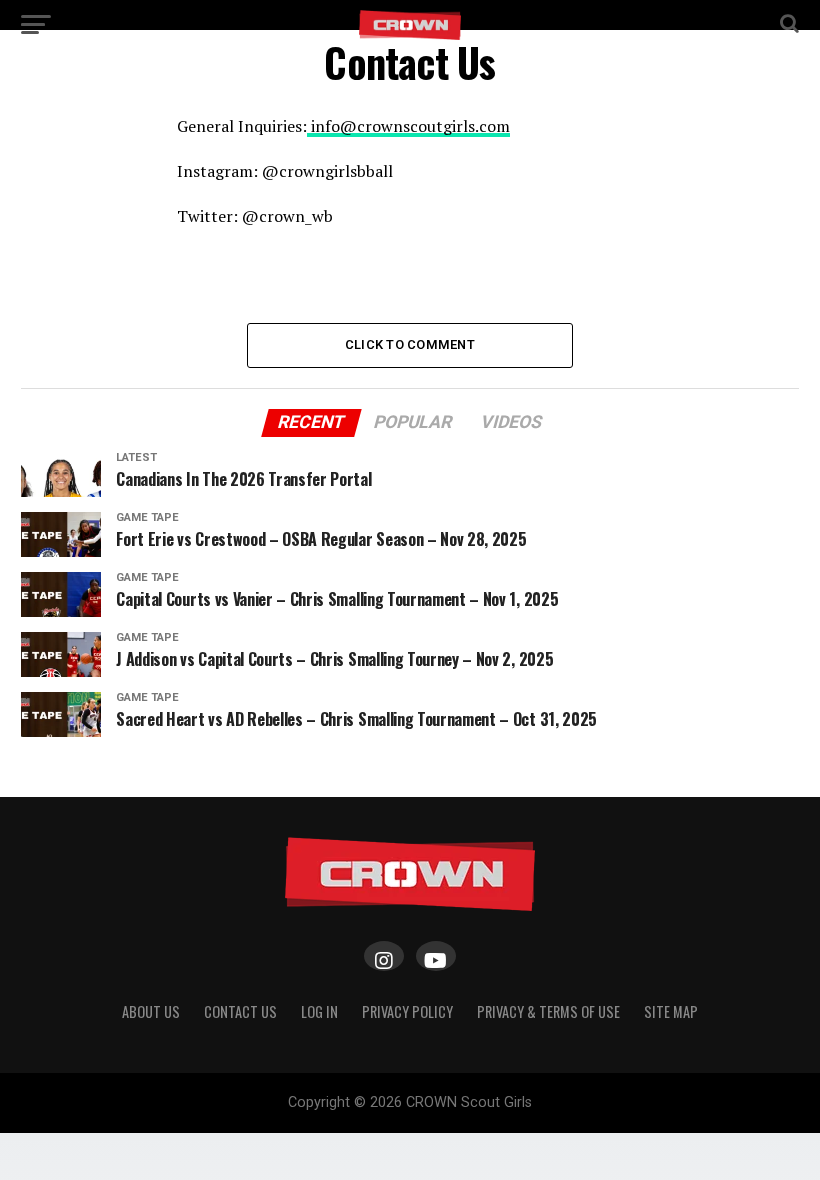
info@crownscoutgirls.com (408, 126)
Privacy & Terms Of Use (548, 1011)
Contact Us (240, 1011)
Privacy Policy (407, 1011)
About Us (151, 1011)
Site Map (671, 1011)
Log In (319, 1011)
